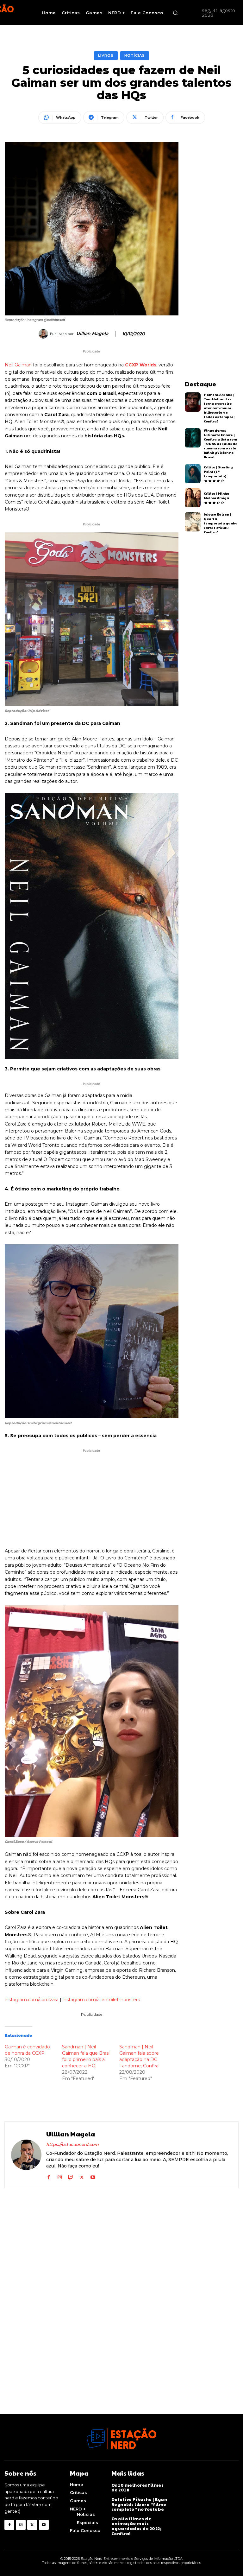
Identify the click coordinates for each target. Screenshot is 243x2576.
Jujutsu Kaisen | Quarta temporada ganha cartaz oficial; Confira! (221, 523)
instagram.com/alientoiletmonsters (101, 2000)
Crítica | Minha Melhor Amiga (217, 496)
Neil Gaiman (18, 365)
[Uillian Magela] (44, 334)
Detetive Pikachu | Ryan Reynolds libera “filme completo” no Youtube (139, 2504)
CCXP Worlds (141, 365)
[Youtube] (93, 2176)
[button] (175, 13)
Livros (106, 55)
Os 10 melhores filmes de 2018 (138, 2488)
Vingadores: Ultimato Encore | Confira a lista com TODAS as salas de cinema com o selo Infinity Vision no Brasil (221, 444)
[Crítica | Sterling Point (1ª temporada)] (193, 474)
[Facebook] (49, 2176)
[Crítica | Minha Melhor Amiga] (193, 498)
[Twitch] (71, 2176)
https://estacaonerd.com (72, 2144)
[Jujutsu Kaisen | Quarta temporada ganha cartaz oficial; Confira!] (193, 522)
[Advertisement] (92, 1498)
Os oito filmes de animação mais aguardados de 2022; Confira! (137, 2526)
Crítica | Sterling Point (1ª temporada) (218, 472)
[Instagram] (60, 2176)
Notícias (135, 55)
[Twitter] (82, 2176)
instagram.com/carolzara (32, 2000)
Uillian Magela (92, 334)
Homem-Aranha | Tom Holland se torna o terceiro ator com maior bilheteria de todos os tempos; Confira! (219, 408)
